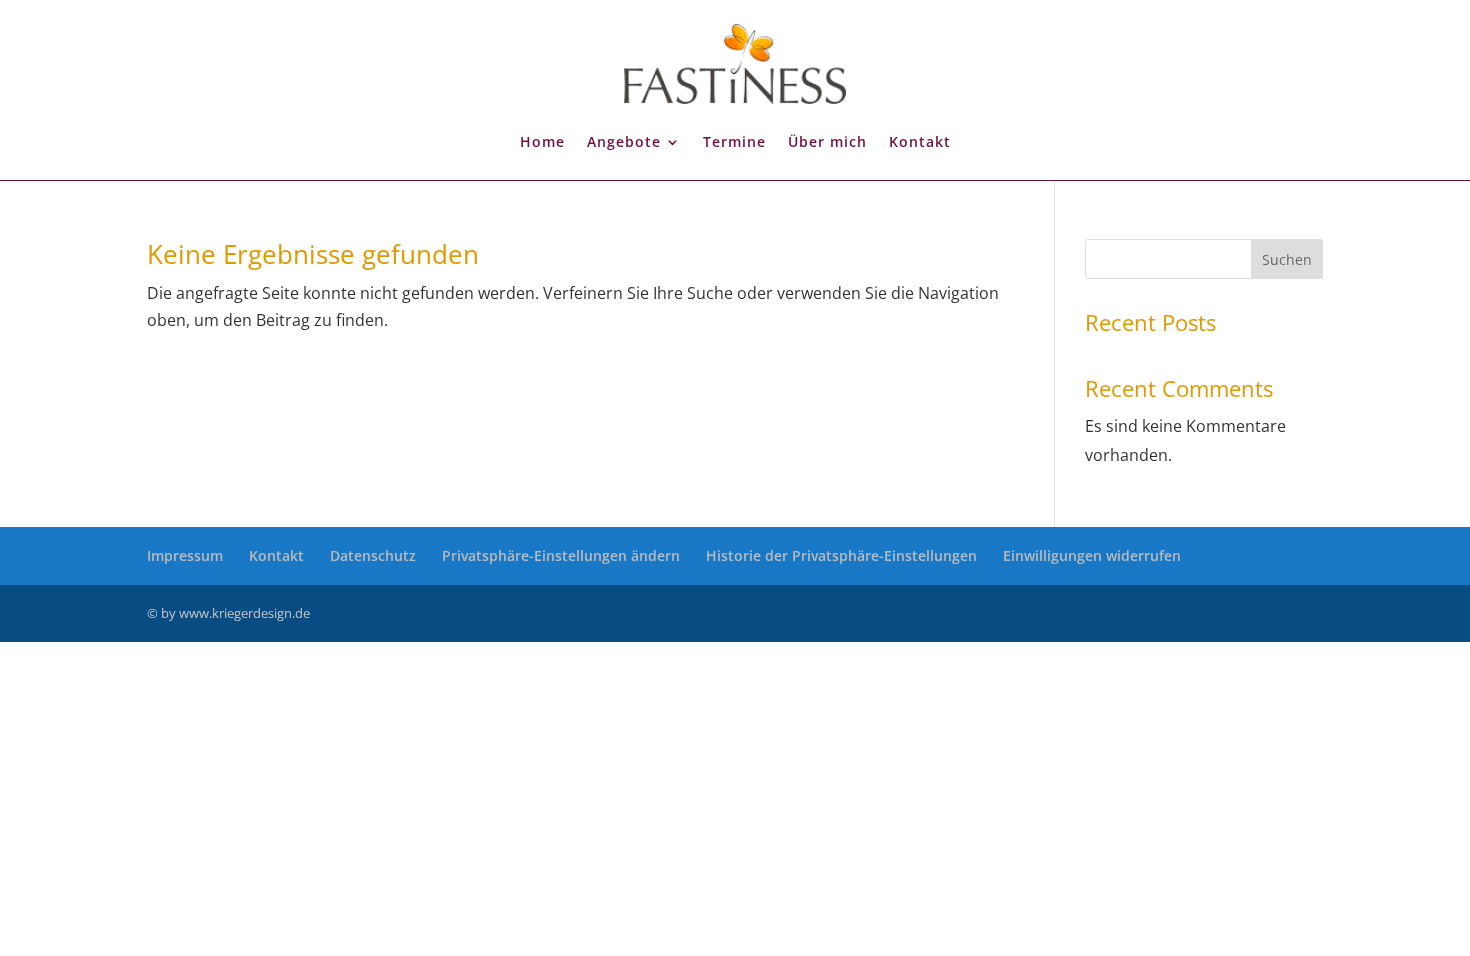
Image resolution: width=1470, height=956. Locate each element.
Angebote (624, 141)
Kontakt (920, 141)
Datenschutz (373, 555)
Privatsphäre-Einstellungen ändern (561, 555)
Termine (734, 141)
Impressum (185, 555)
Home (542, 141)
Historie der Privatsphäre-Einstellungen (841, 555)
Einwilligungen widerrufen (1092, 555)
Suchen (1287, 259)
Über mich (827, 141)
